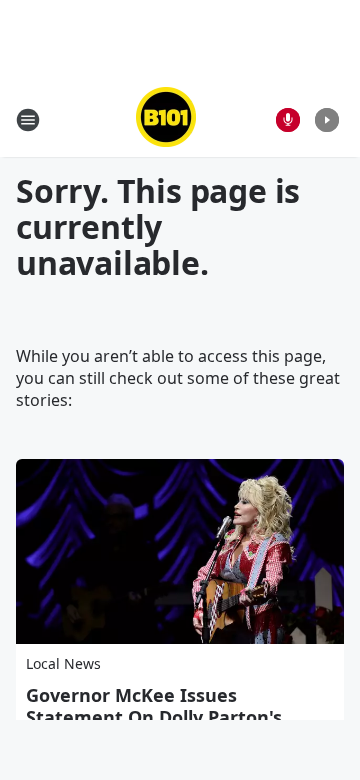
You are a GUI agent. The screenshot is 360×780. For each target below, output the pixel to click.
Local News (63, 663)
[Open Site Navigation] (28, 120)
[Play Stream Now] (327, 120)
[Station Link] (166, 119)
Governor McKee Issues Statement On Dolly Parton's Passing (154, 717)
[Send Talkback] (288, 120)
